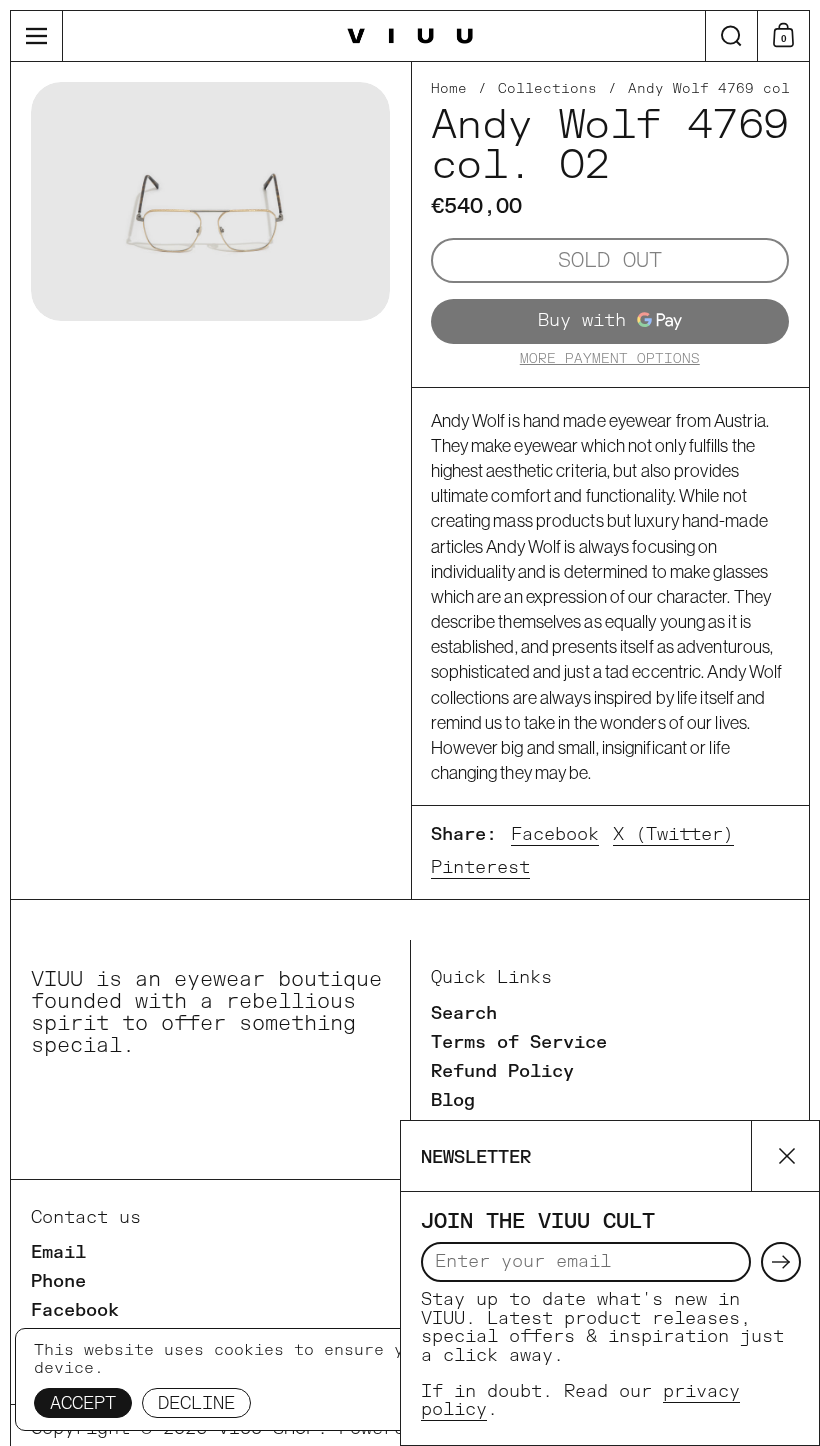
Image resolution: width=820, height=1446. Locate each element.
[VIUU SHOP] (410, 36)
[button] (731, 36)
